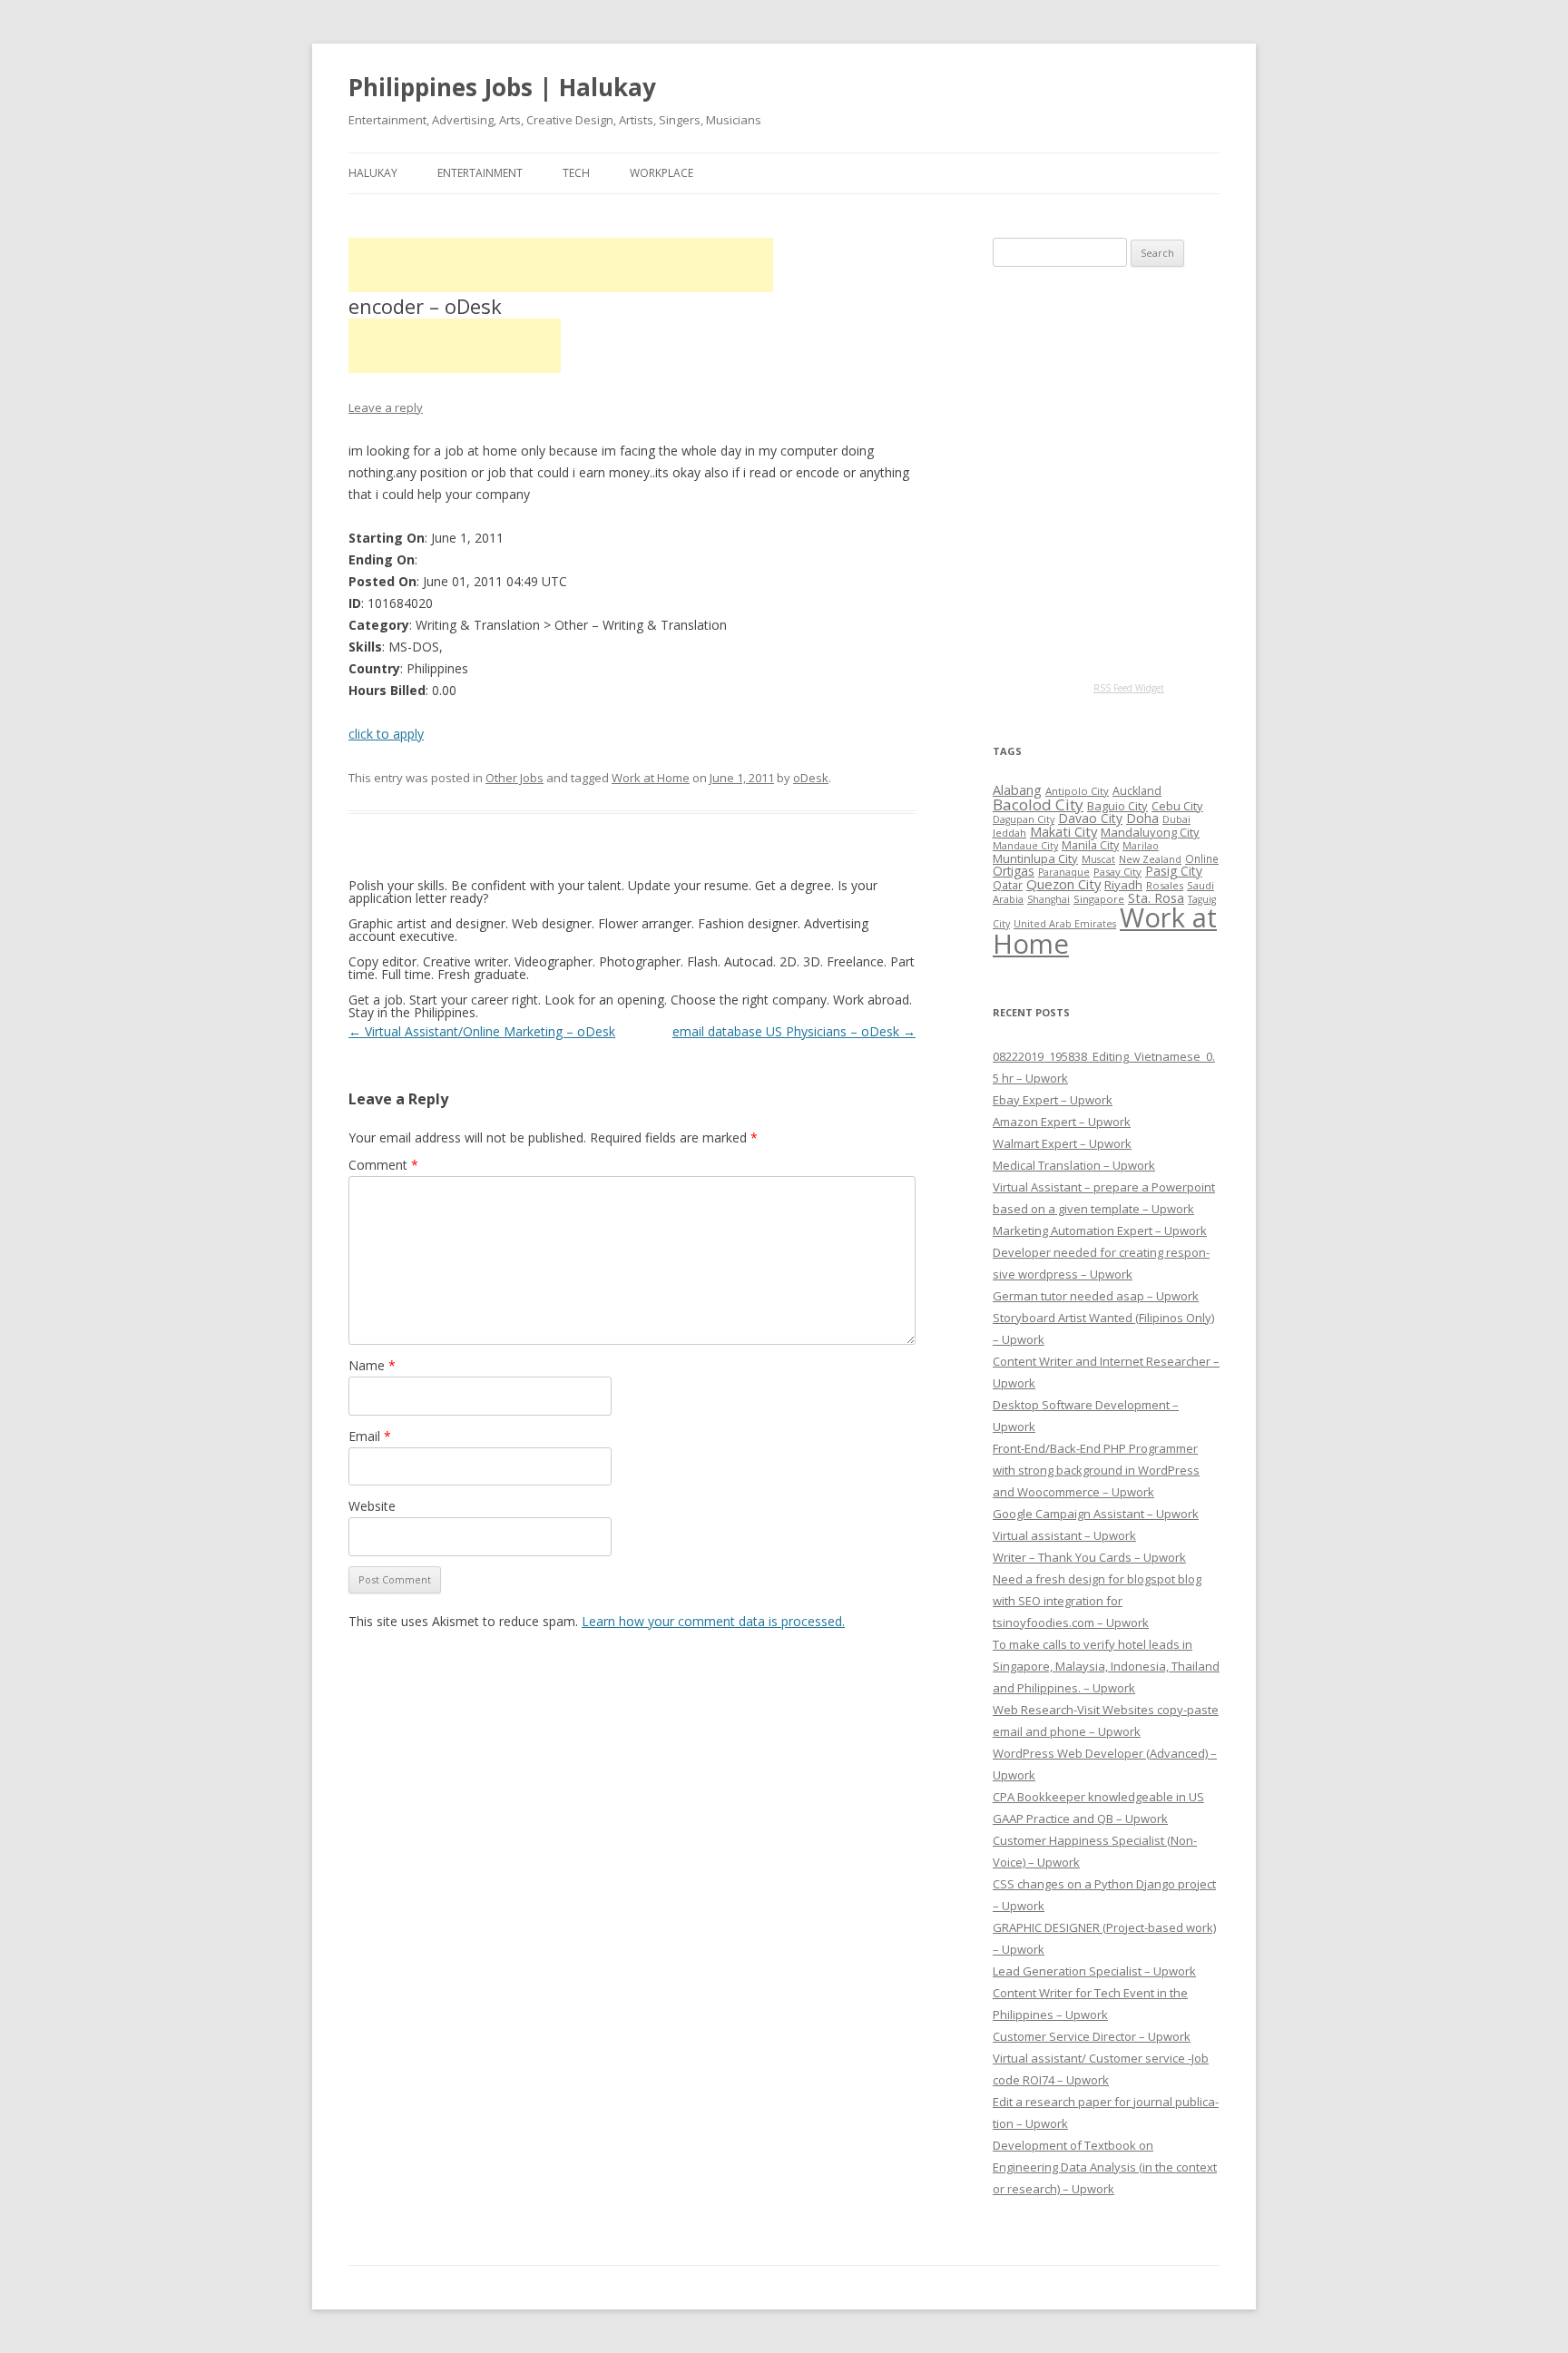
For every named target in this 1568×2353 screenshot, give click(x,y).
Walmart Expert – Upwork (1062, 1143)
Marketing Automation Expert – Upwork (1100, 1230)
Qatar (1008, 885)
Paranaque (1064, 872)
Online (1202, 858)
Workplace (661, 173)
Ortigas (1014, 871)
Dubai (1176, 819)
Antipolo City (1077, 791)
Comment (383, 1165)
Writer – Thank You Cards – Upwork (1089, 1557)
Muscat (1098, 859)
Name (372, 1365)
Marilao (1141, 846)
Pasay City (1117, 872)
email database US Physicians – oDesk (794, 1031)
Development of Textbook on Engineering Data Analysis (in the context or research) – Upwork (1105, 2167)
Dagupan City (1024, 819)
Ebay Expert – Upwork (1053, 1100)
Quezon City (1063, 884)
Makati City (1063, 831)
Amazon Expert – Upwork (1062, 1122)
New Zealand (1150, 859)
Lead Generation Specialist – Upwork (1094, 1971)
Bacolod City (1038, 804)
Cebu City (1177, 806)
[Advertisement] (561, 265)
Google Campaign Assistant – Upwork (1096, 1514)
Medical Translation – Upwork (1074, 1165)
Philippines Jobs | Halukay (502, 87)
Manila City (1090, 845)
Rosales (1165, 885)
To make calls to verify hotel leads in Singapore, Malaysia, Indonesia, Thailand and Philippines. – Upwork (1106, 1666)
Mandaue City (1025, 846)
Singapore (1099, 899)
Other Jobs (514, 778)
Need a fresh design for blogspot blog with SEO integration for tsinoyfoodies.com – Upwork (1097, 1601)
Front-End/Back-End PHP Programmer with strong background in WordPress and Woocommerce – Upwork (1096, 1470)
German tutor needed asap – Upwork (1096, 1296)
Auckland (1137, 791)
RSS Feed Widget (1129, 688)
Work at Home (651, 778)
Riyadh (1123, 885)
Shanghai (1049, 899)
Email (370, 1436)
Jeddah (1009, 833)
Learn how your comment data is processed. (713, 1621)
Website (372, 1506)
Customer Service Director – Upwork (1092, 2036)
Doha (1142, 818)
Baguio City (1117, 806)
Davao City (1090, 818)
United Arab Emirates (1065, 924)
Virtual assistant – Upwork (1064, 1535)
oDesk (811, 778)
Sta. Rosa (1156, 897)
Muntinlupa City (1035, 858)
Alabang (1017, 790)
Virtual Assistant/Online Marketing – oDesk (482, 1031)
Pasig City (1174, 871)
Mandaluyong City (1150, 832)
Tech (576, 173)
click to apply (386, 734)
